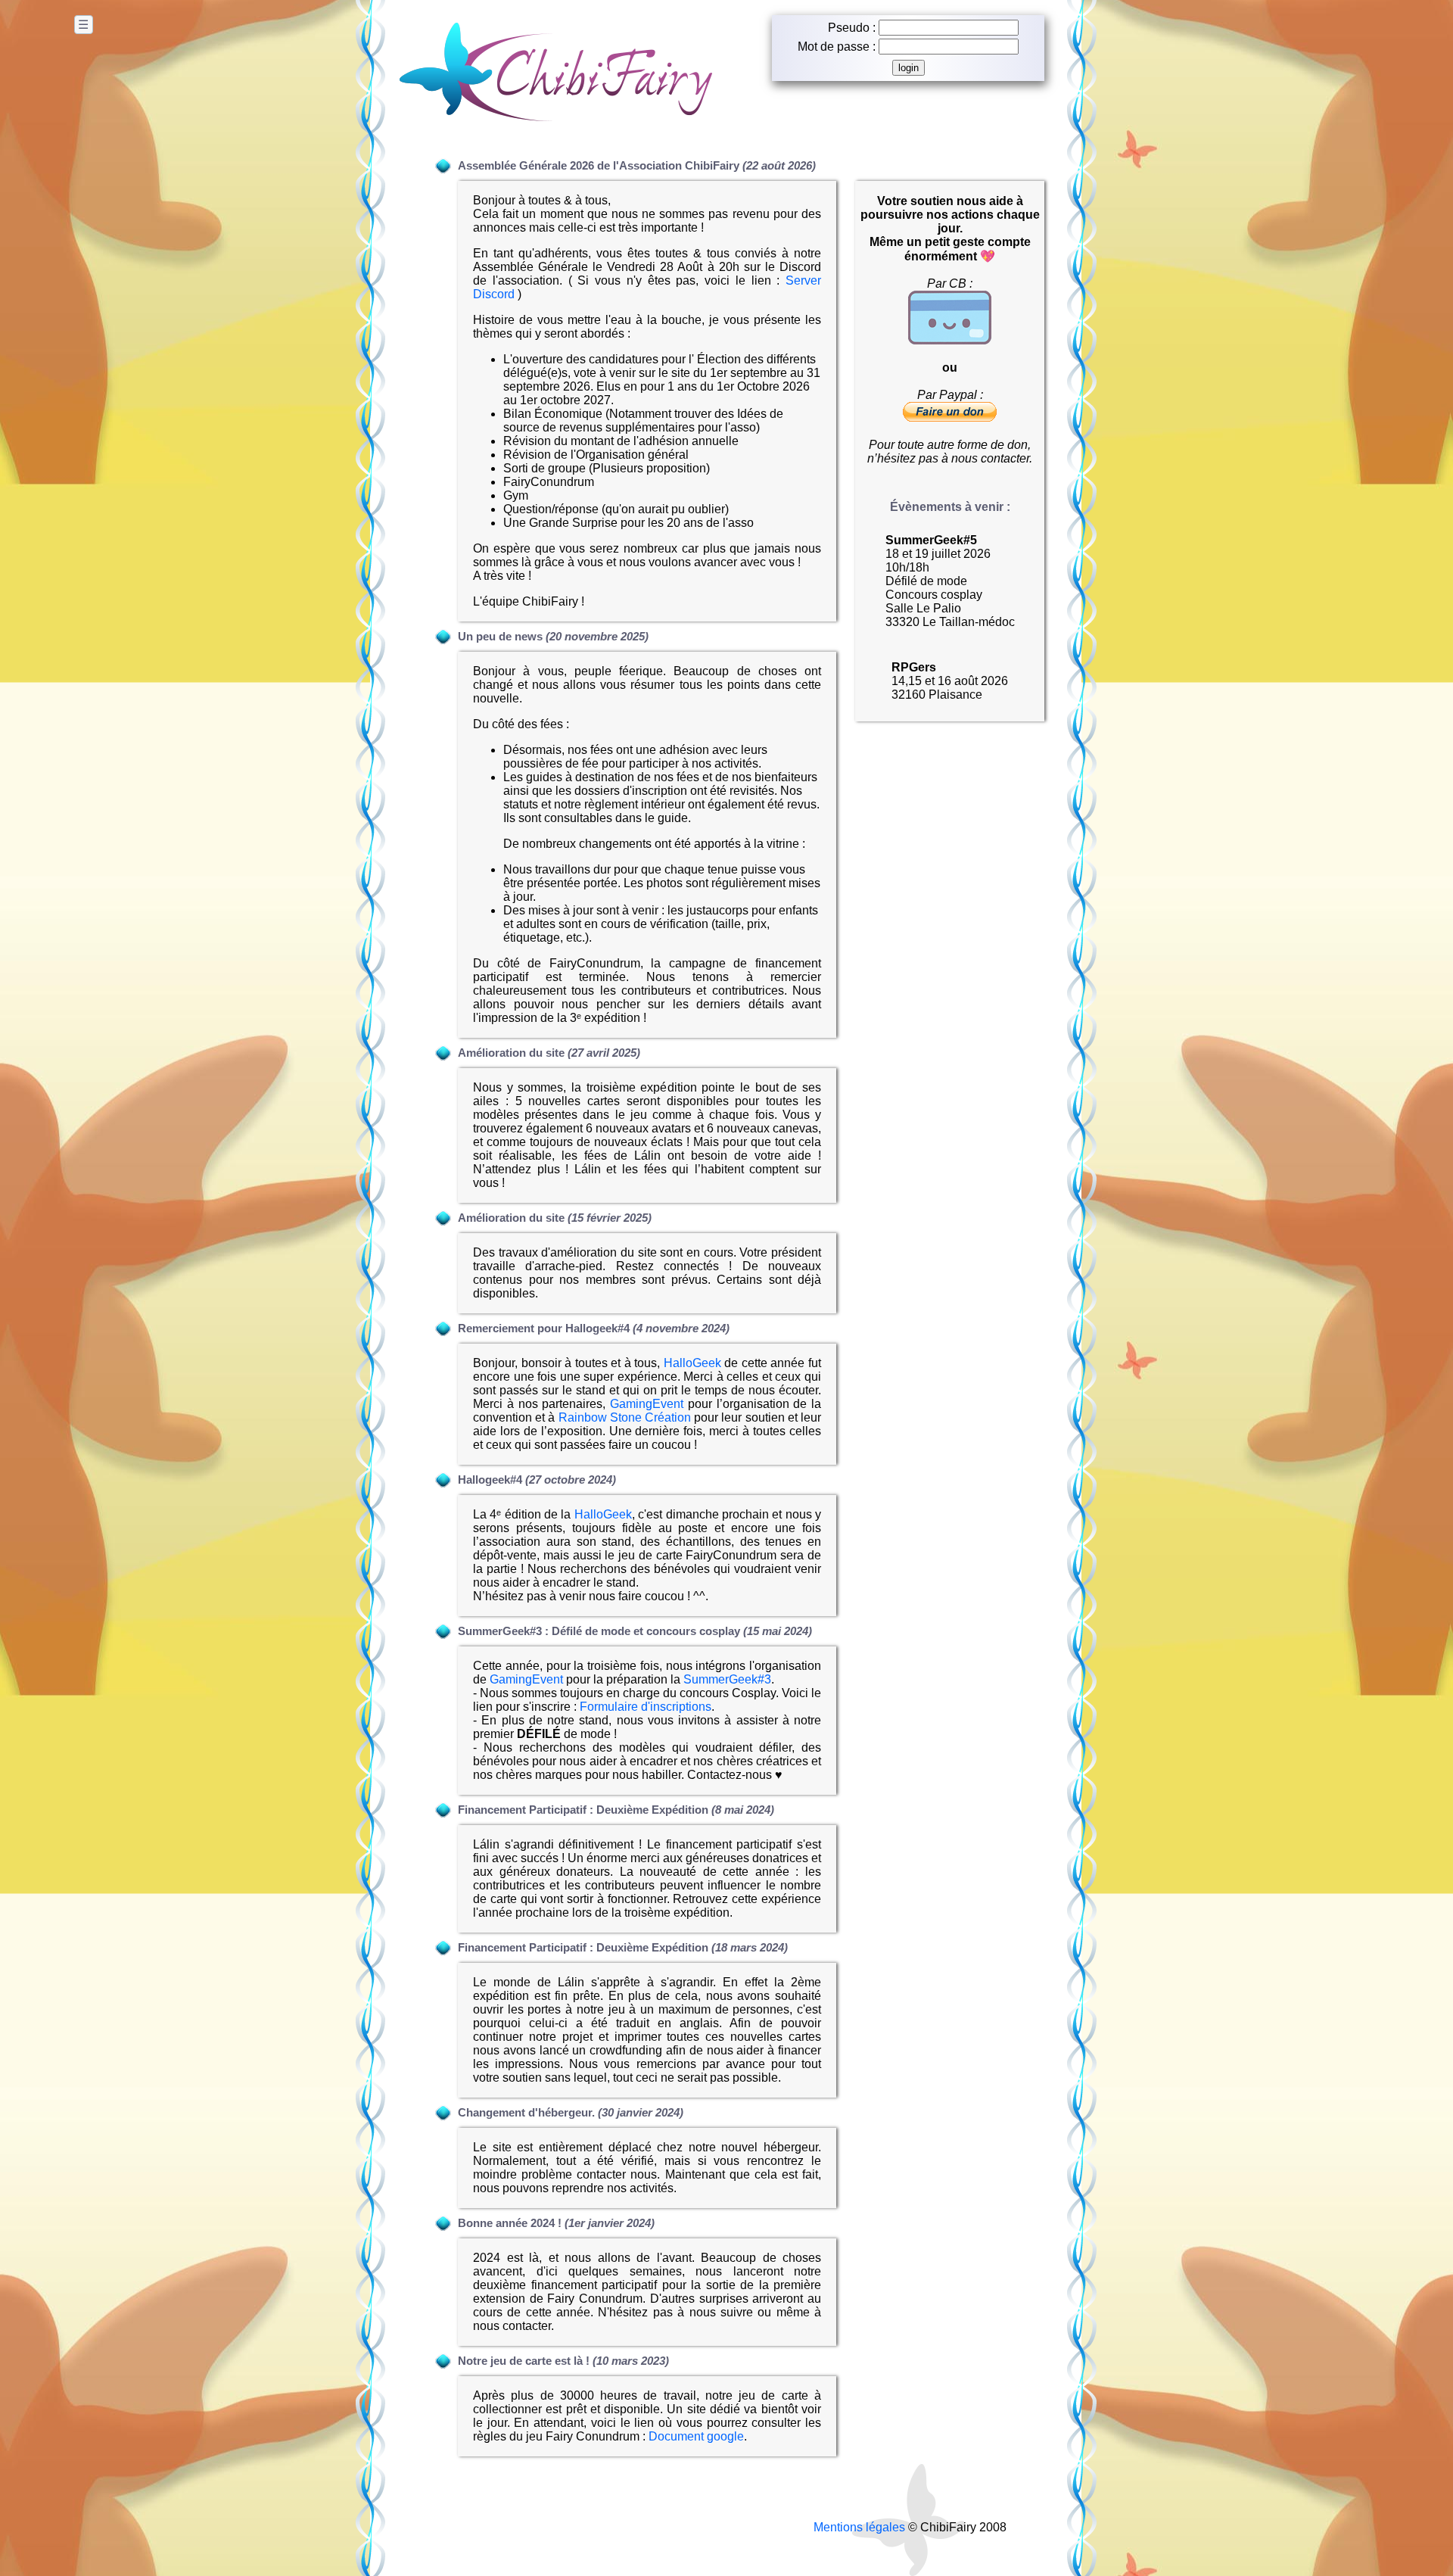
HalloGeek (692, 1363)
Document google (696, 2436)
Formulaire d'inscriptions (646, 1707)
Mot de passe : (837, 47)
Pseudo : (852, 28)
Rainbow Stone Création (625, 1417)
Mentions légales (859, 2527)
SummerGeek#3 (727, 1679)
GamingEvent (647, 1404)
